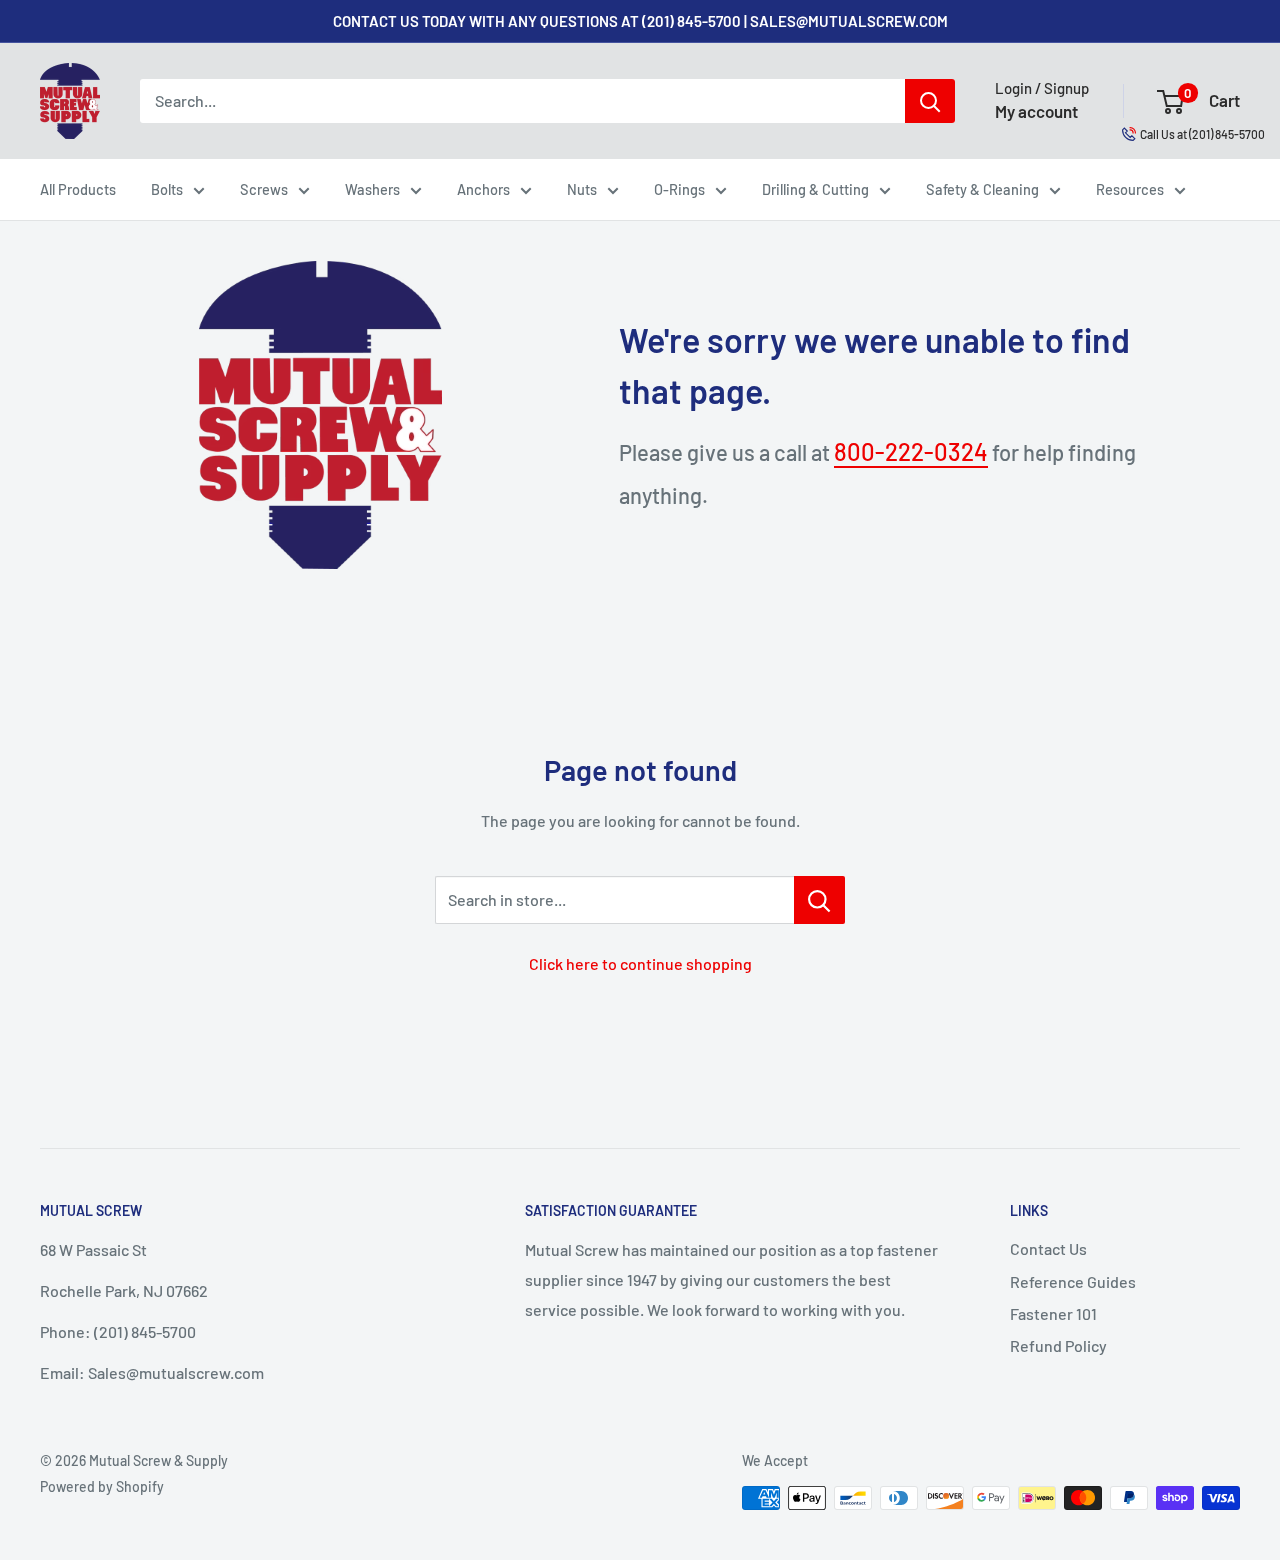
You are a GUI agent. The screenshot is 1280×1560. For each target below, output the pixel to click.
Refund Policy (1058, 1345)
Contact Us (1048, 1248)
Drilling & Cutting (815, 189)
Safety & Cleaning (982, 189)
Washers (372, 189)
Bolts (167, 189)
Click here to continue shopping (640, 963)
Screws (264, 189)
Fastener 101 (1053, 1313)
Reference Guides (1073, 1281)
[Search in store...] (819, 900)
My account (1036, 111)
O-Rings (679, 189)
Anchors (483, 189)
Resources (1130, 189)
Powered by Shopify (102, 1486)
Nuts (582, 189)
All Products (78, 189)
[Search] (930, 101)
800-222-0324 (911, 451)
